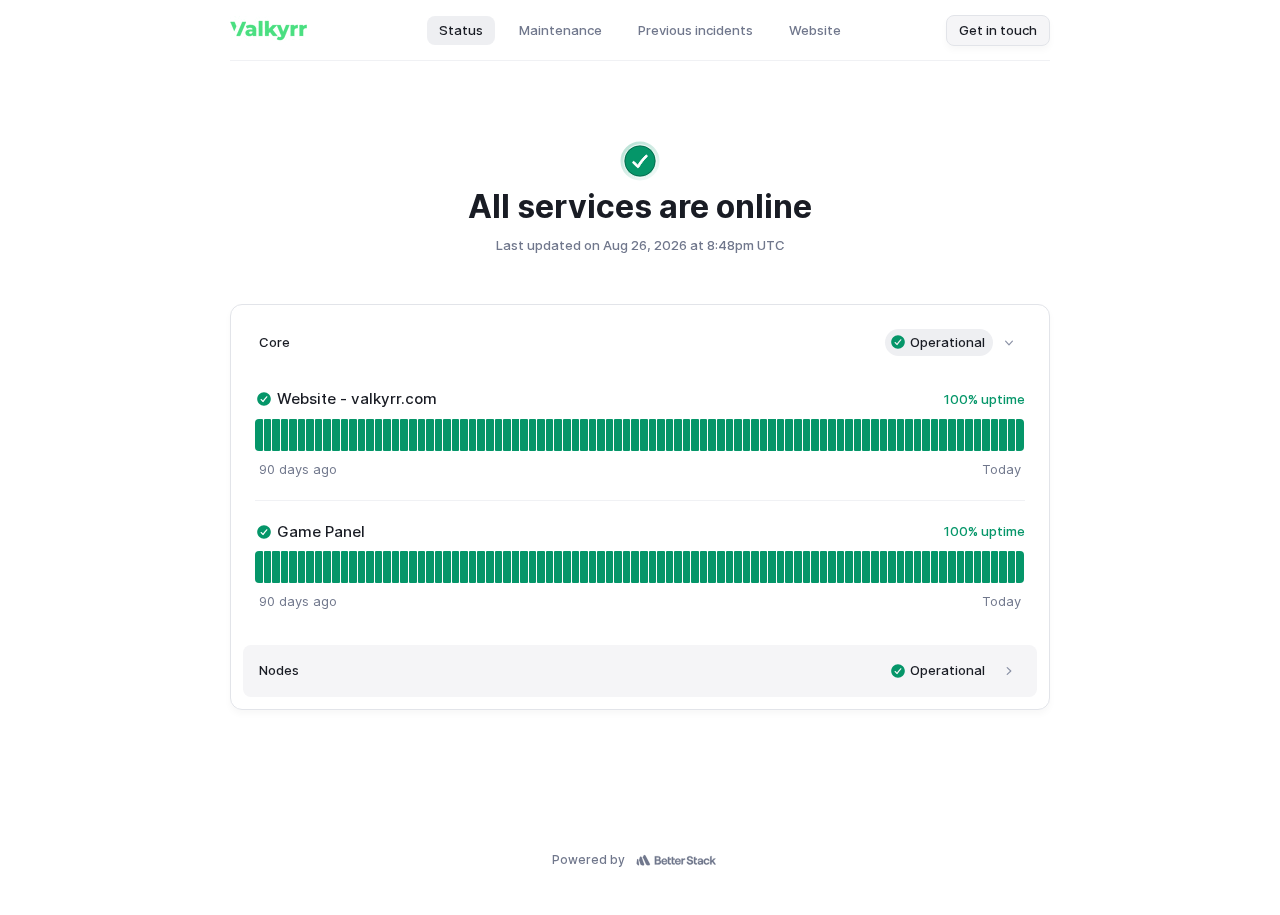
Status (461, 30)
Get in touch (998, 30)
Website (815, 30)
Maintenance (560, 30)
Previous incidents (695, 30)
